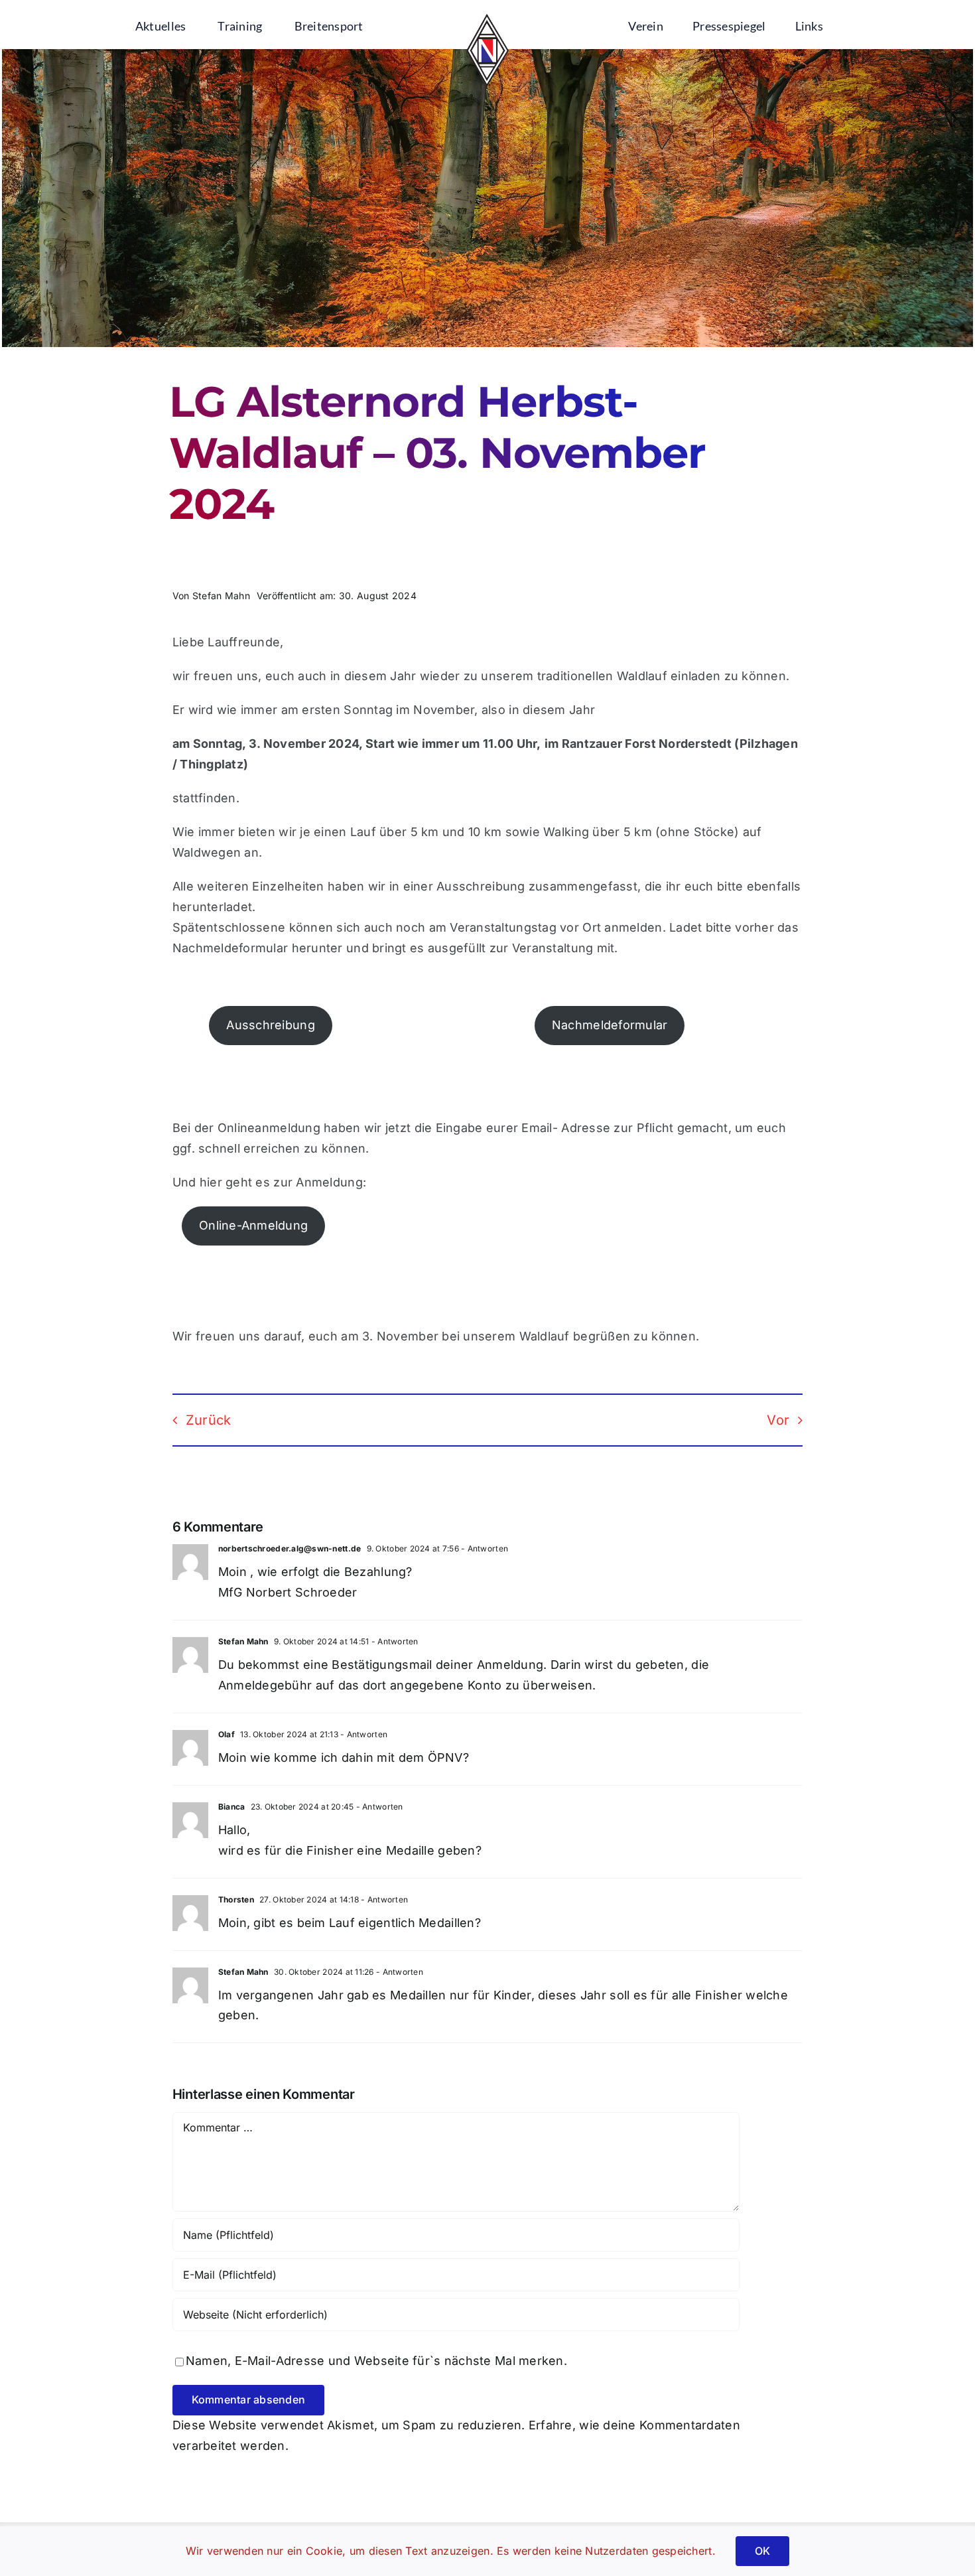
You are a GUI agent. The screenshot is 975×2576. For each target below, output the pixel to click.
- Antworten (484, 1548)
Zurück (209, 1420)
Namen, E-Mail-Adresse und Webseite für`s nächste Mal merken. (376, 2361)
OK (762, 2551)
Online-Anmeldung (253, 1225)
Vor (778, 1420)
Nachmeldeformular (610, 1025)
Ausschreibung (271, 1025)
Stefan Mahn (221, 596)
